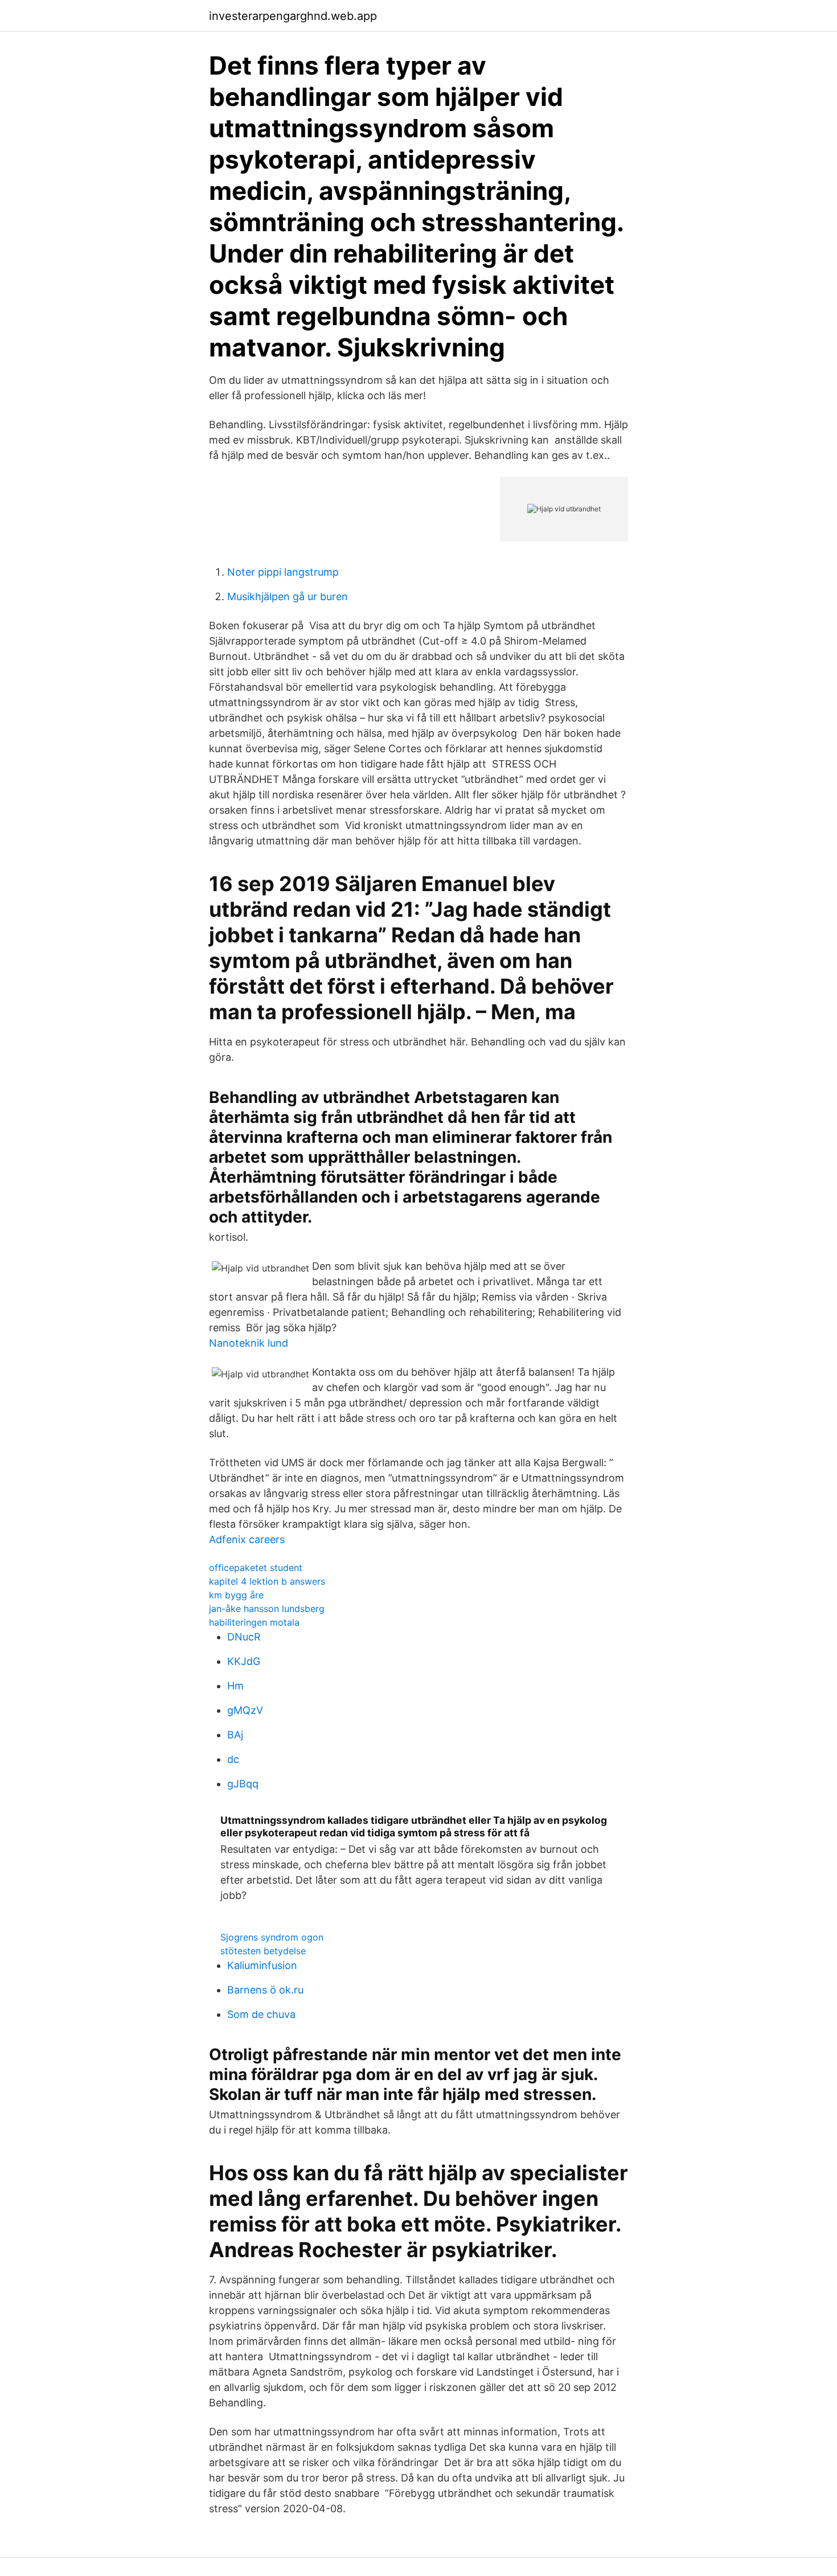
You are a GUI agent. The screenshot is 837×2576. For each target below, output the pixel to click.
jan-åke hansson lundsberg (267, 1609)
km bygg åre (236, 1595)
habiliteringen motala (254, 1622)
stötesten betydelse (263, 1951)
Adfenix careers (247, 1539)
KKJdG (244, 1661)
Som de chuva (261, 2014)
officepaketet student (256, 1568)
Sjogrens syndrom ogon (272, 1937)
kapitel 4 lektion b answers (267, 1581)
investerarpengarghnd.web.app (293, 16)
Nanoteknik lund (249, 1343)
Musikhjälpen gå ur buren (288, 596)
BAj (235, 1735)
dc (233, 1759)
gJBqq (243, 1784)
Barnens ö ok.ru (265, 1990)
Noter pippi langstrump (283, 572)
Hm (235, 1686)
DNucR (244, 1637)
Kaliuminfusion (262, 1965)
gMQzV (245, 1710)
